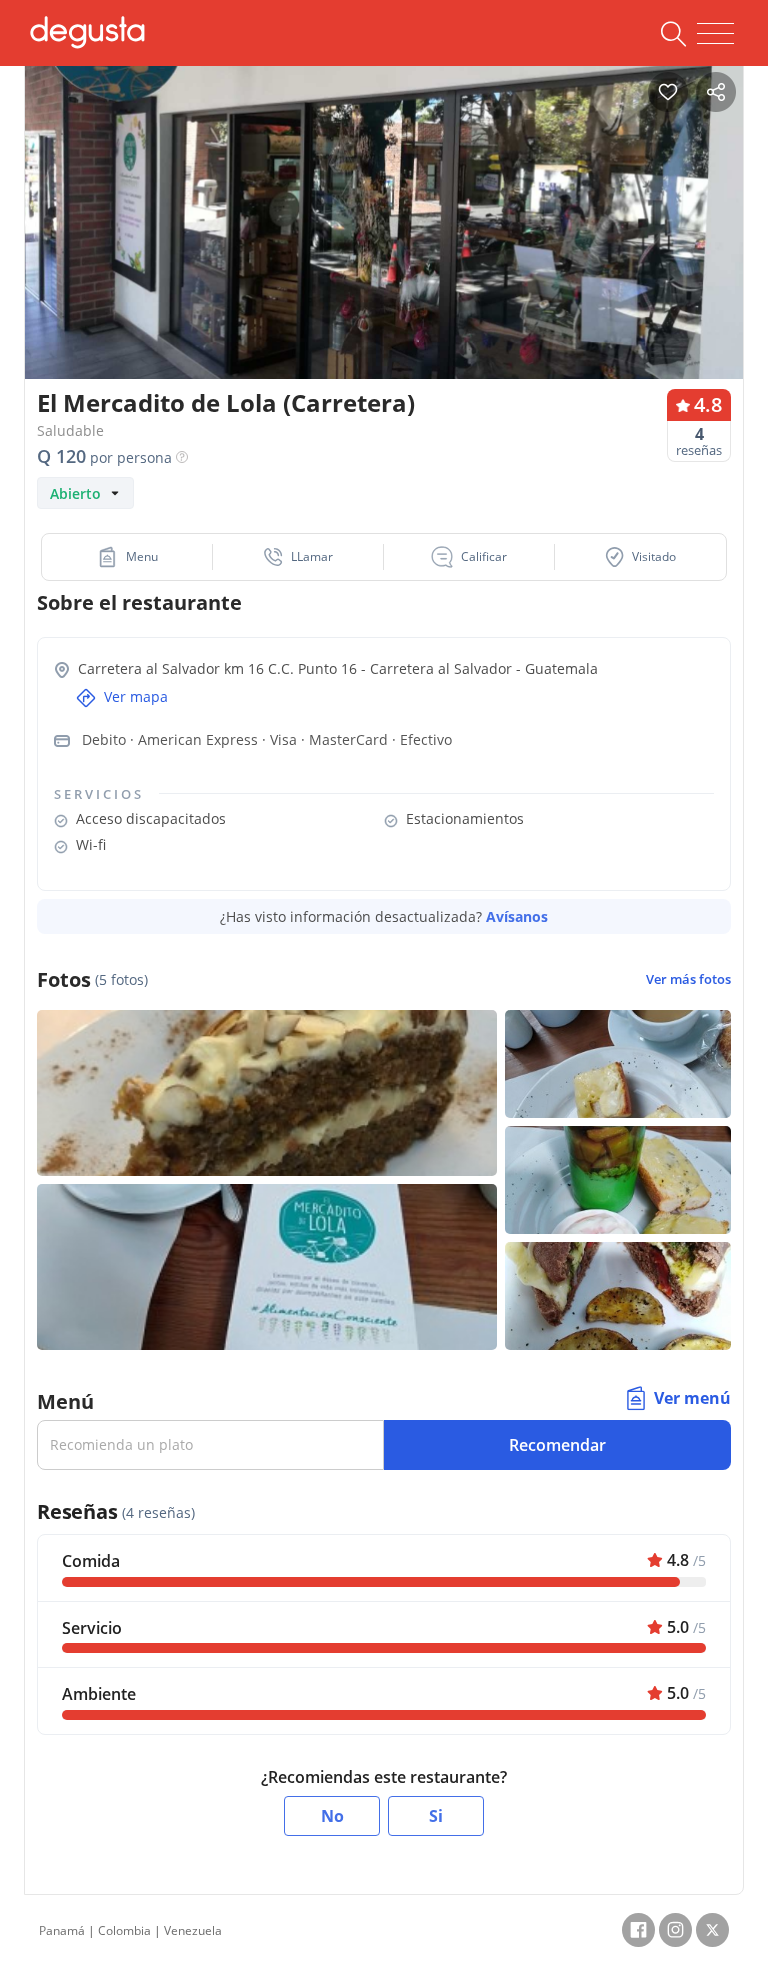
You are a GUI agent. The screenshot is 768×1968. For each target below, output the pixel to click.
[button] (127, 557)
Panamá (62, 1930)
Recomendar (557, 1445)
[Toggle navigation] (715, 34)
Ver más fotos (688, 979)
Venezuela (193, 1930)
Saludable (70, 430)
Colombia (124, 1930)
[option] (384, 244)
